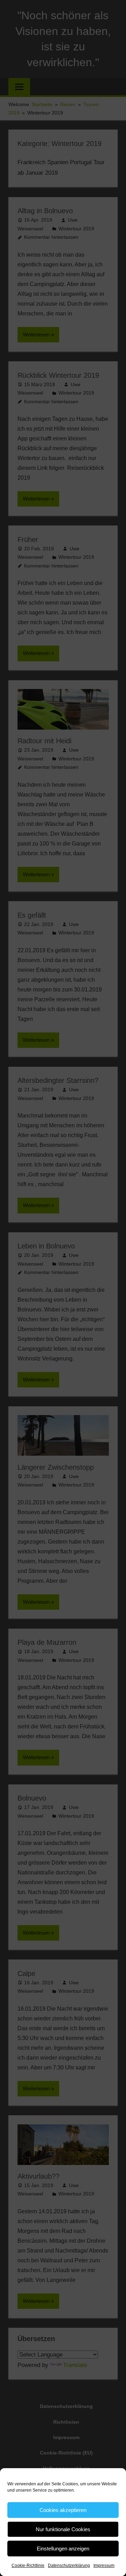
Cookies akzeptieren (63, 2510)
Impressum (104, 2565)
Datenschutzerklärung (69, 2565)
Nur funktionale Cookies (63, 2529)
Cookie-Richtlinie (28, 2565)
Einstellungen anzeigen (63, 2549)
